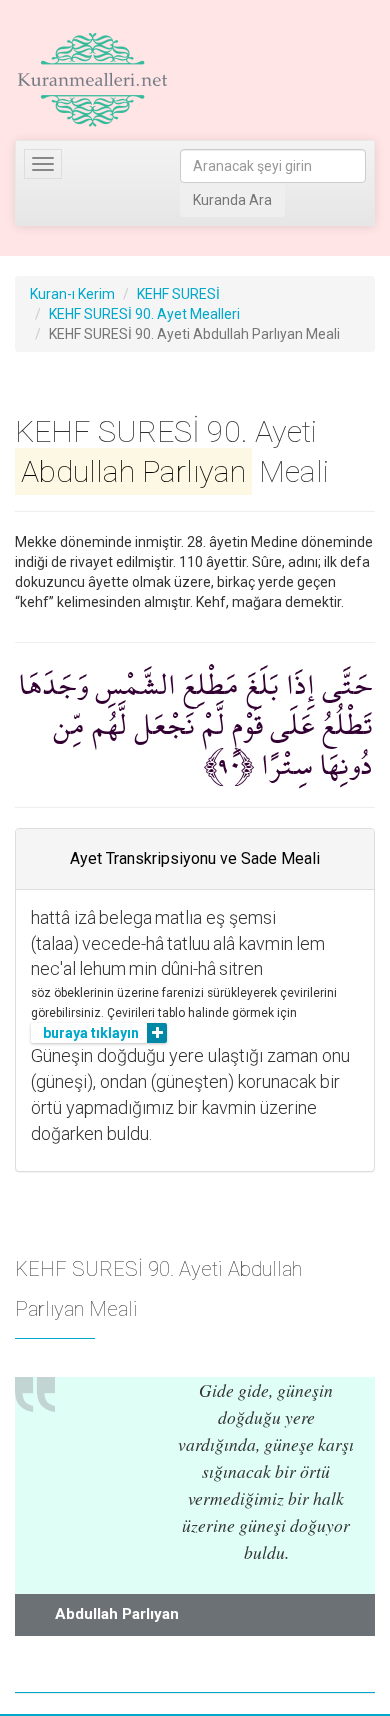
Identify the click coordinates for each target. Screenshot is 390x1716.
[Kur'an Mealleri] (92, 80)
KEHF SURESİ (178, 294)
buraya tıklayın (91, 1033)
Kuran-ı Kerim (72, 294)
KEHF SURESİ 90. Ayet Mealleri (144, 314)
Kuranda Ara (232, 200)
